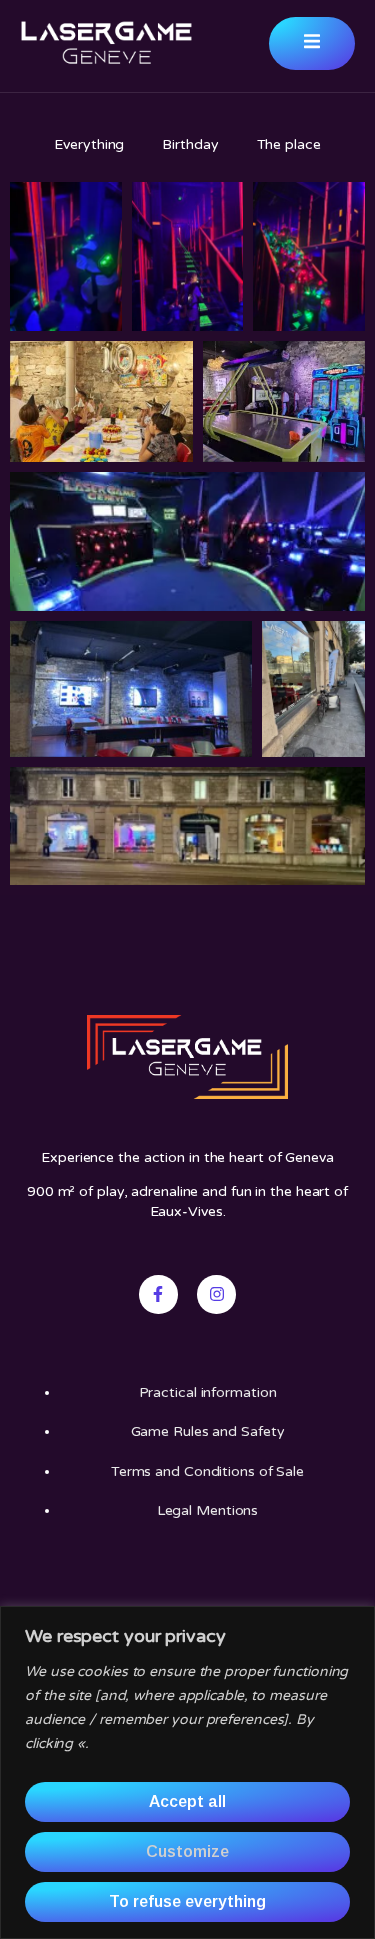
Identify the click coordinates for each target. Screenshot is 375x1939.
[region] (187, 1772)
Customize (187, 1851)
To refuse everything (187, 1901)
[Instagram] (216, 1294)
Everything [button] (89, 144)
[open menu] (312, 43)
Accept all (187, 1801)
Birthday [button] (190, 144)
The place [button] (289, 144)
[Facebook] (158, 1294)
